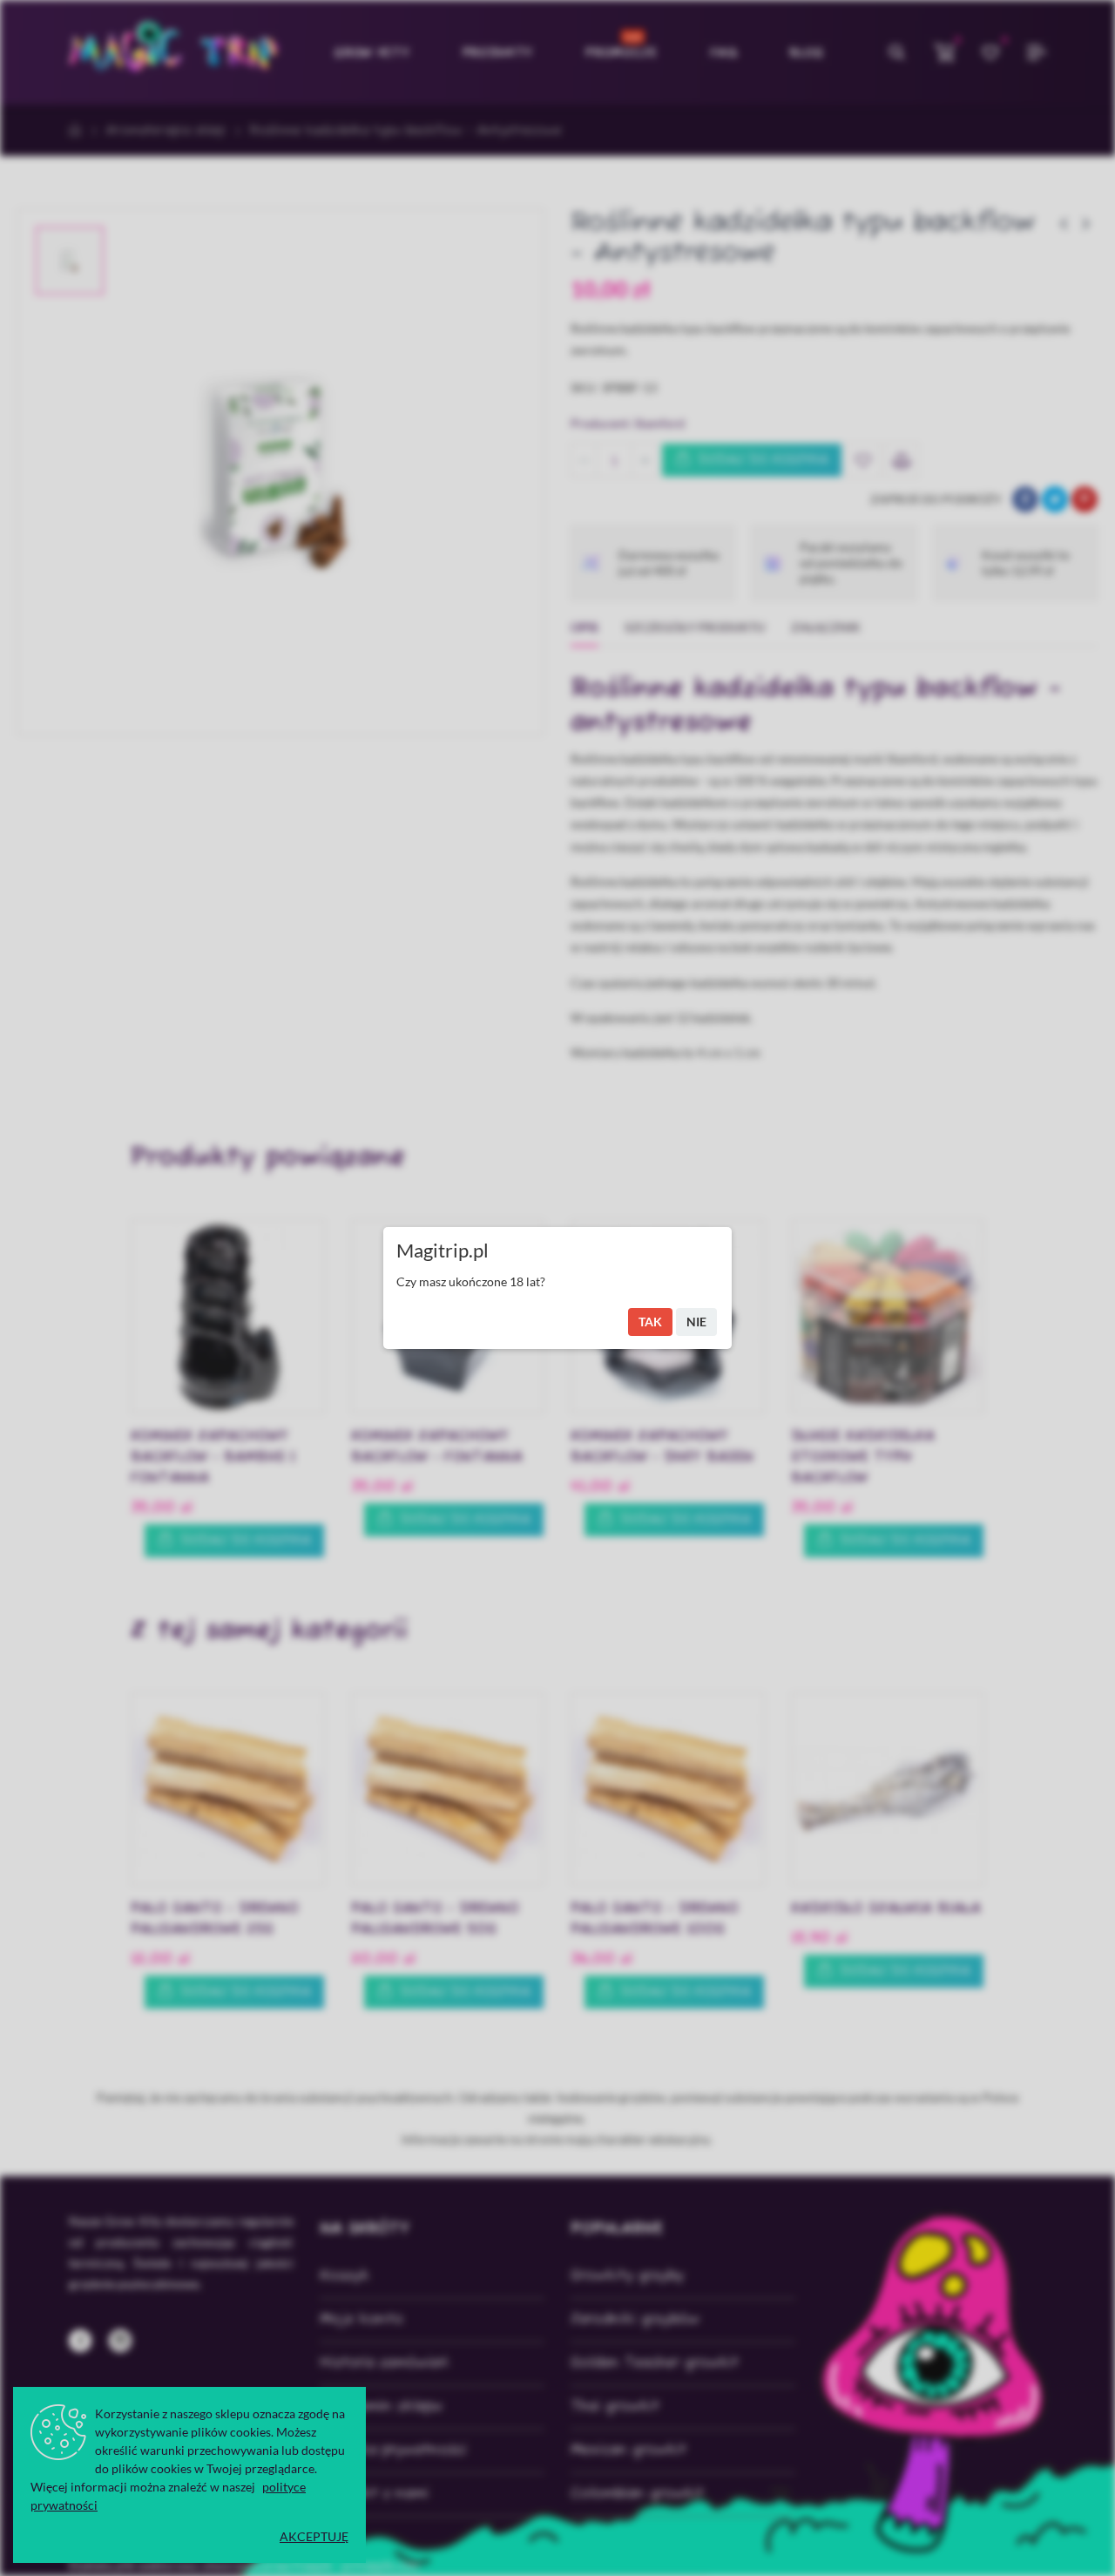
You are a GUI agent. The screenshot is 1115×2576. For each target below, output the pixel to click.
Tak (650, 1322)
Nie (696, 1322)
